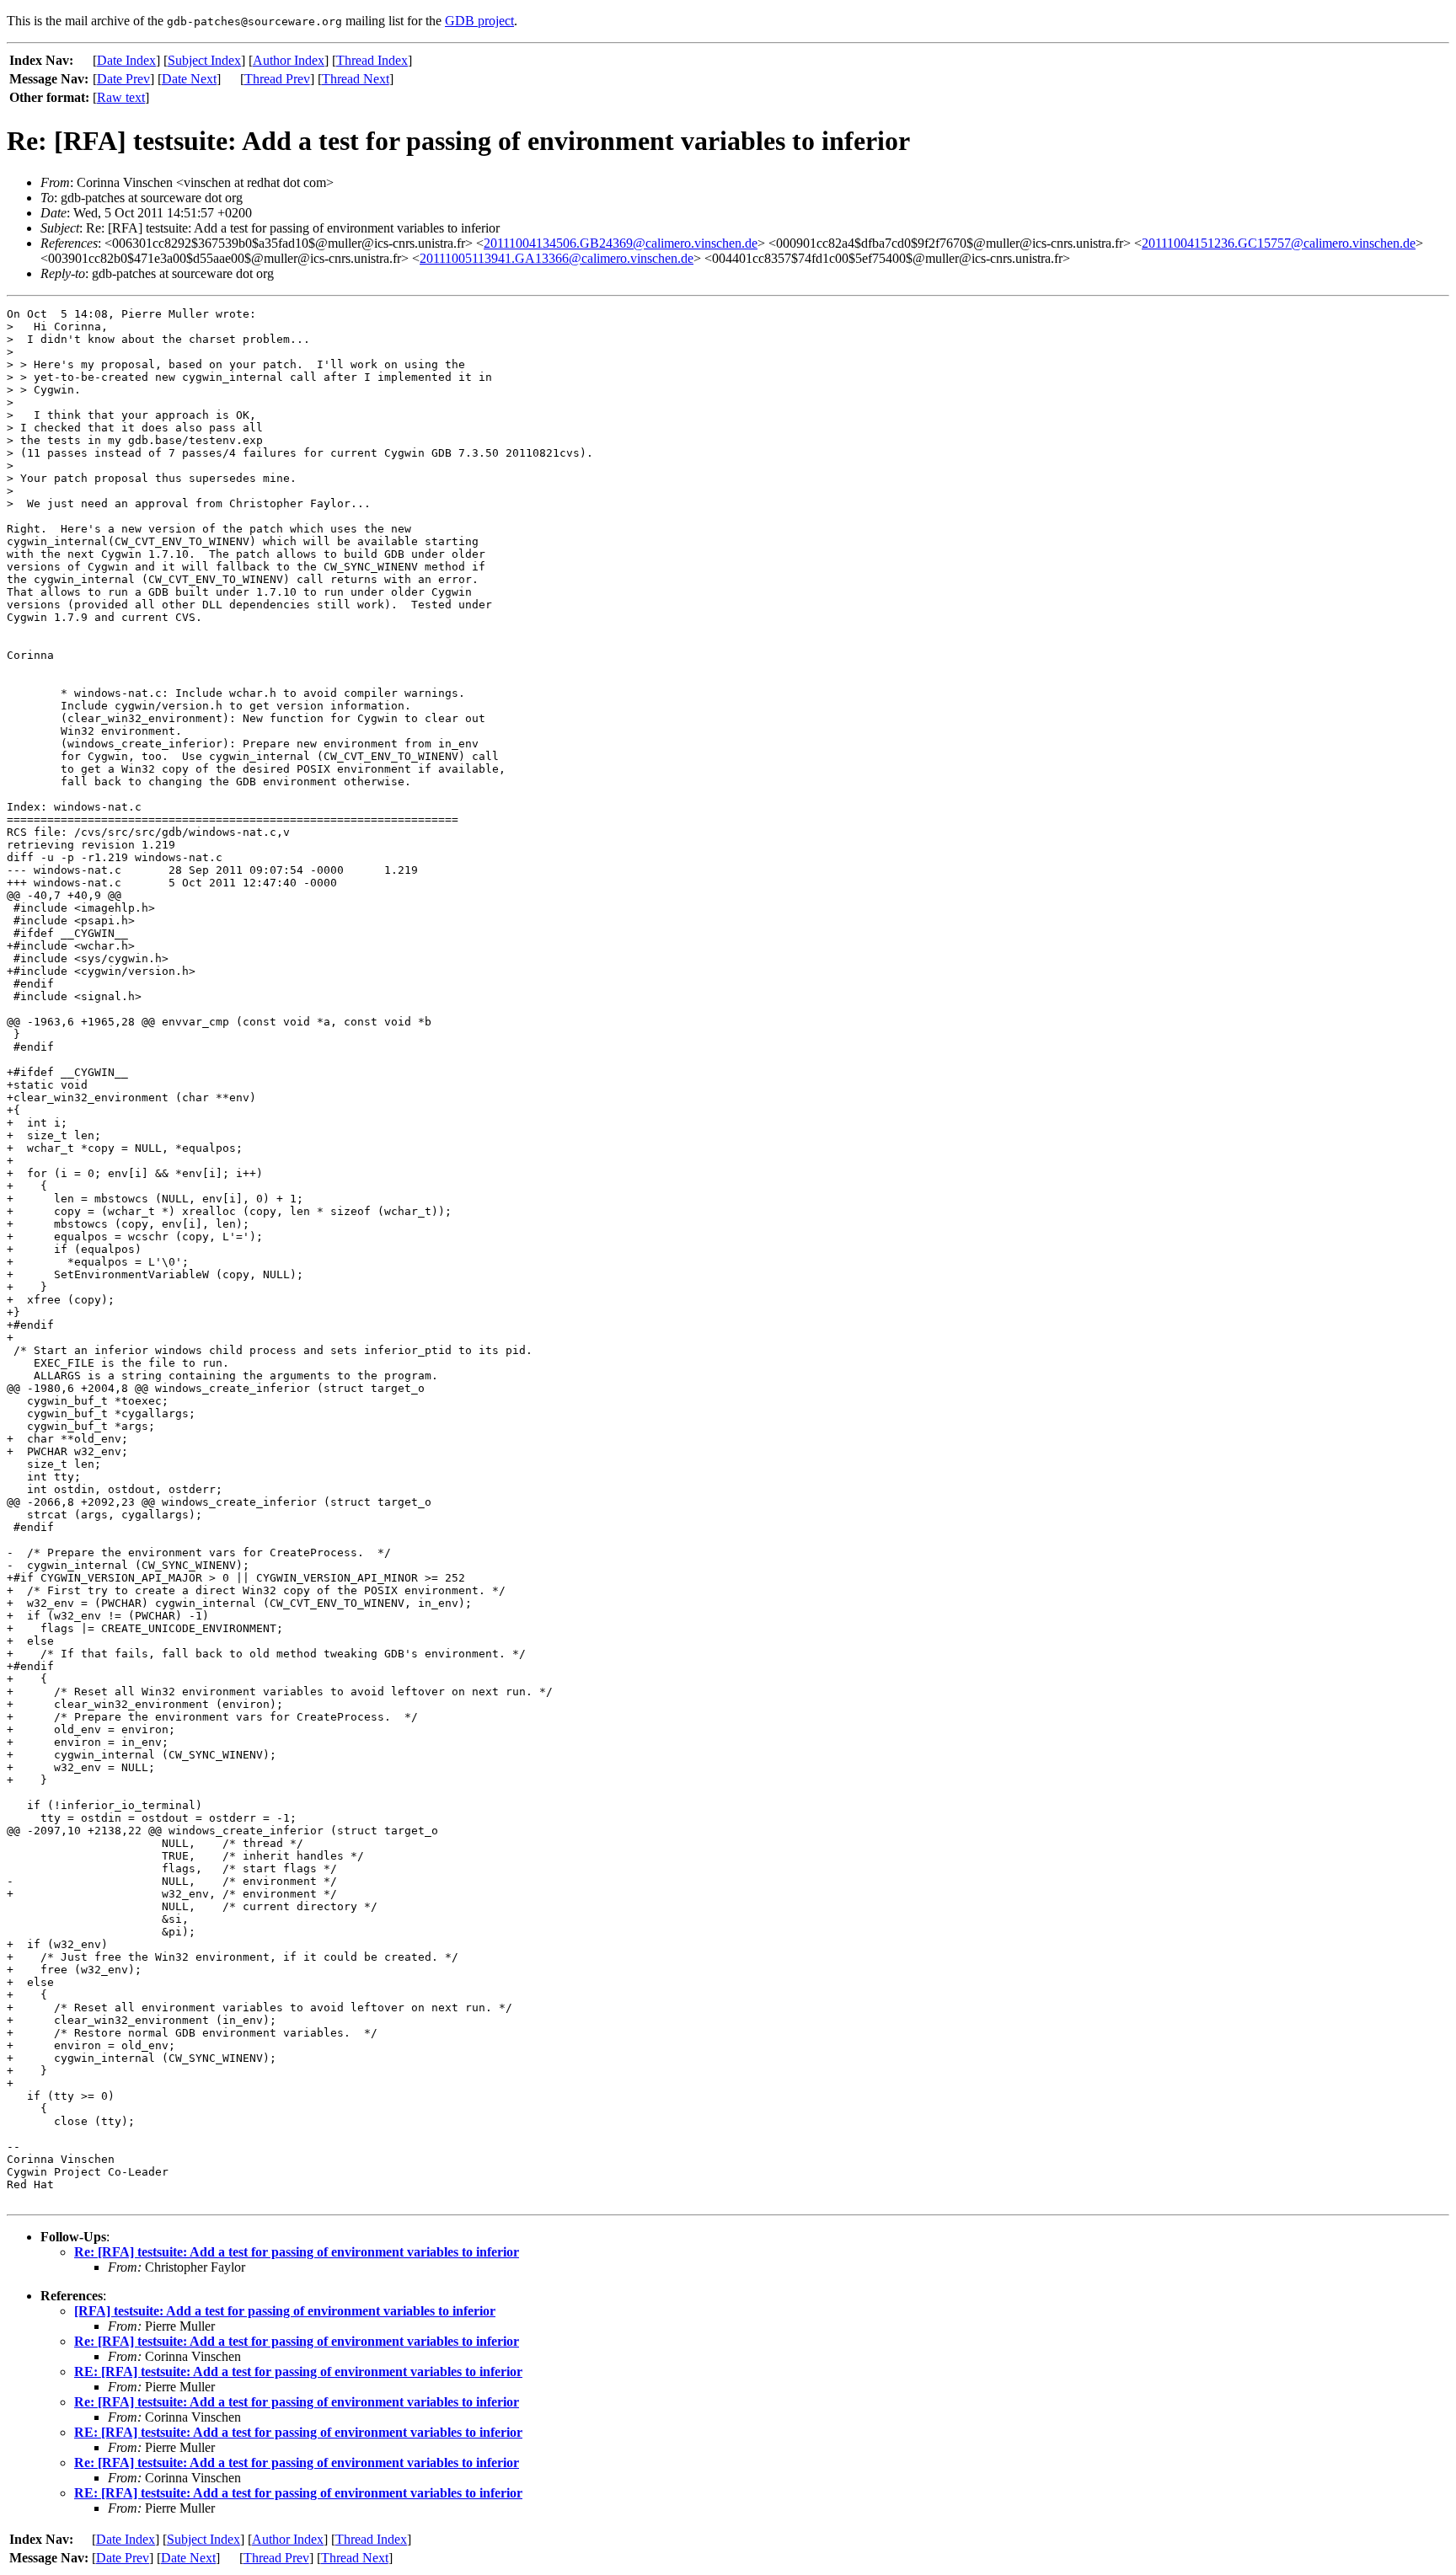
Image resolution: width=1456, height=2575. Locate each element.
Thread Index (372, 60)
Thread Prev (277, 79)
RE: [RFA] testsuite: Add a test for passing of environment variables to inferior (298, 2372)
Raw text (121, 97)
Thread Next (356, 79)
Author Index (289, 60)
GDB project (479, 21)
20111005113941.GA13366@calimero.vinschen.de (557, 258)
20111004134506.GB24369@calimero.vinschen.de (621, 243)
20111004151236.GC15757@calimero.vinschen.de (1279, 243)
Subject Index (204, 60)
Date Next (189, 79)
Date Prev (123, 79)
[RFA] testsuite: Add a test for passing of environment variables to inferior (285, 2311)
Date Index (126, 60)
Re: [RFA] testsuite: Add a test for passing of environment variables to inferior (297, 2252)
